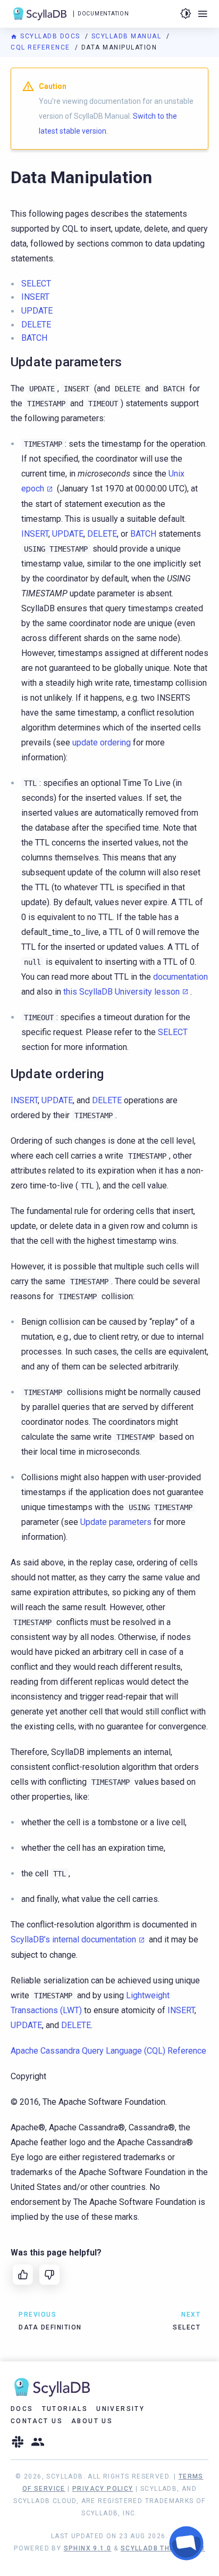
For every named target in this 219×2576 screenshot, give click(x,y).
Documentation (103, 14)
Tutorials (65, 2409)
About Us (92, 2421)
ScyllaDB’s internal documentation (73, 1939)
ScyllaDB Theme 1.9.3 (163, 2548)
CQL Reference (41, 47)
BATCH (34, 338)
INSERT (35, 297)
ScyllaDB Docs (50, 36)
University (120, 2409)
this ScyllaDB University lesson (121, 992)
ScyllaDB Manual (128, 36)
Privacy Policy (103, 2489)
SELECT (36, 284)
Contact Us (37, 2421)
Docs (22, 2409)
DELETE (36, 325)
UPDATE (37, 311)
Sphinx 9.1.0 (88, 2548)
